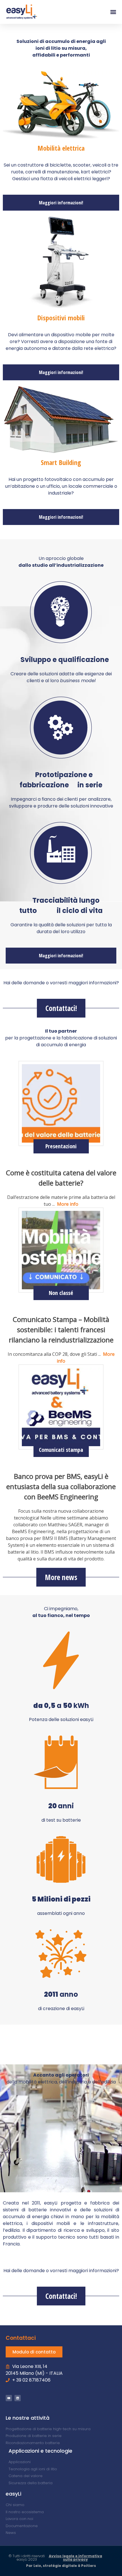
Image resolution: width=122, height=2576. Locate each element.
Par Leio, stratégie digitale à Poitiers (61, 2566)
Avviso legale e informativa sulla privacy (75, 2558)
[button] (113, 12)
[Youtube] (9, 2398)
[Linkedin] (18, 2398)
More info (67, 1204)
